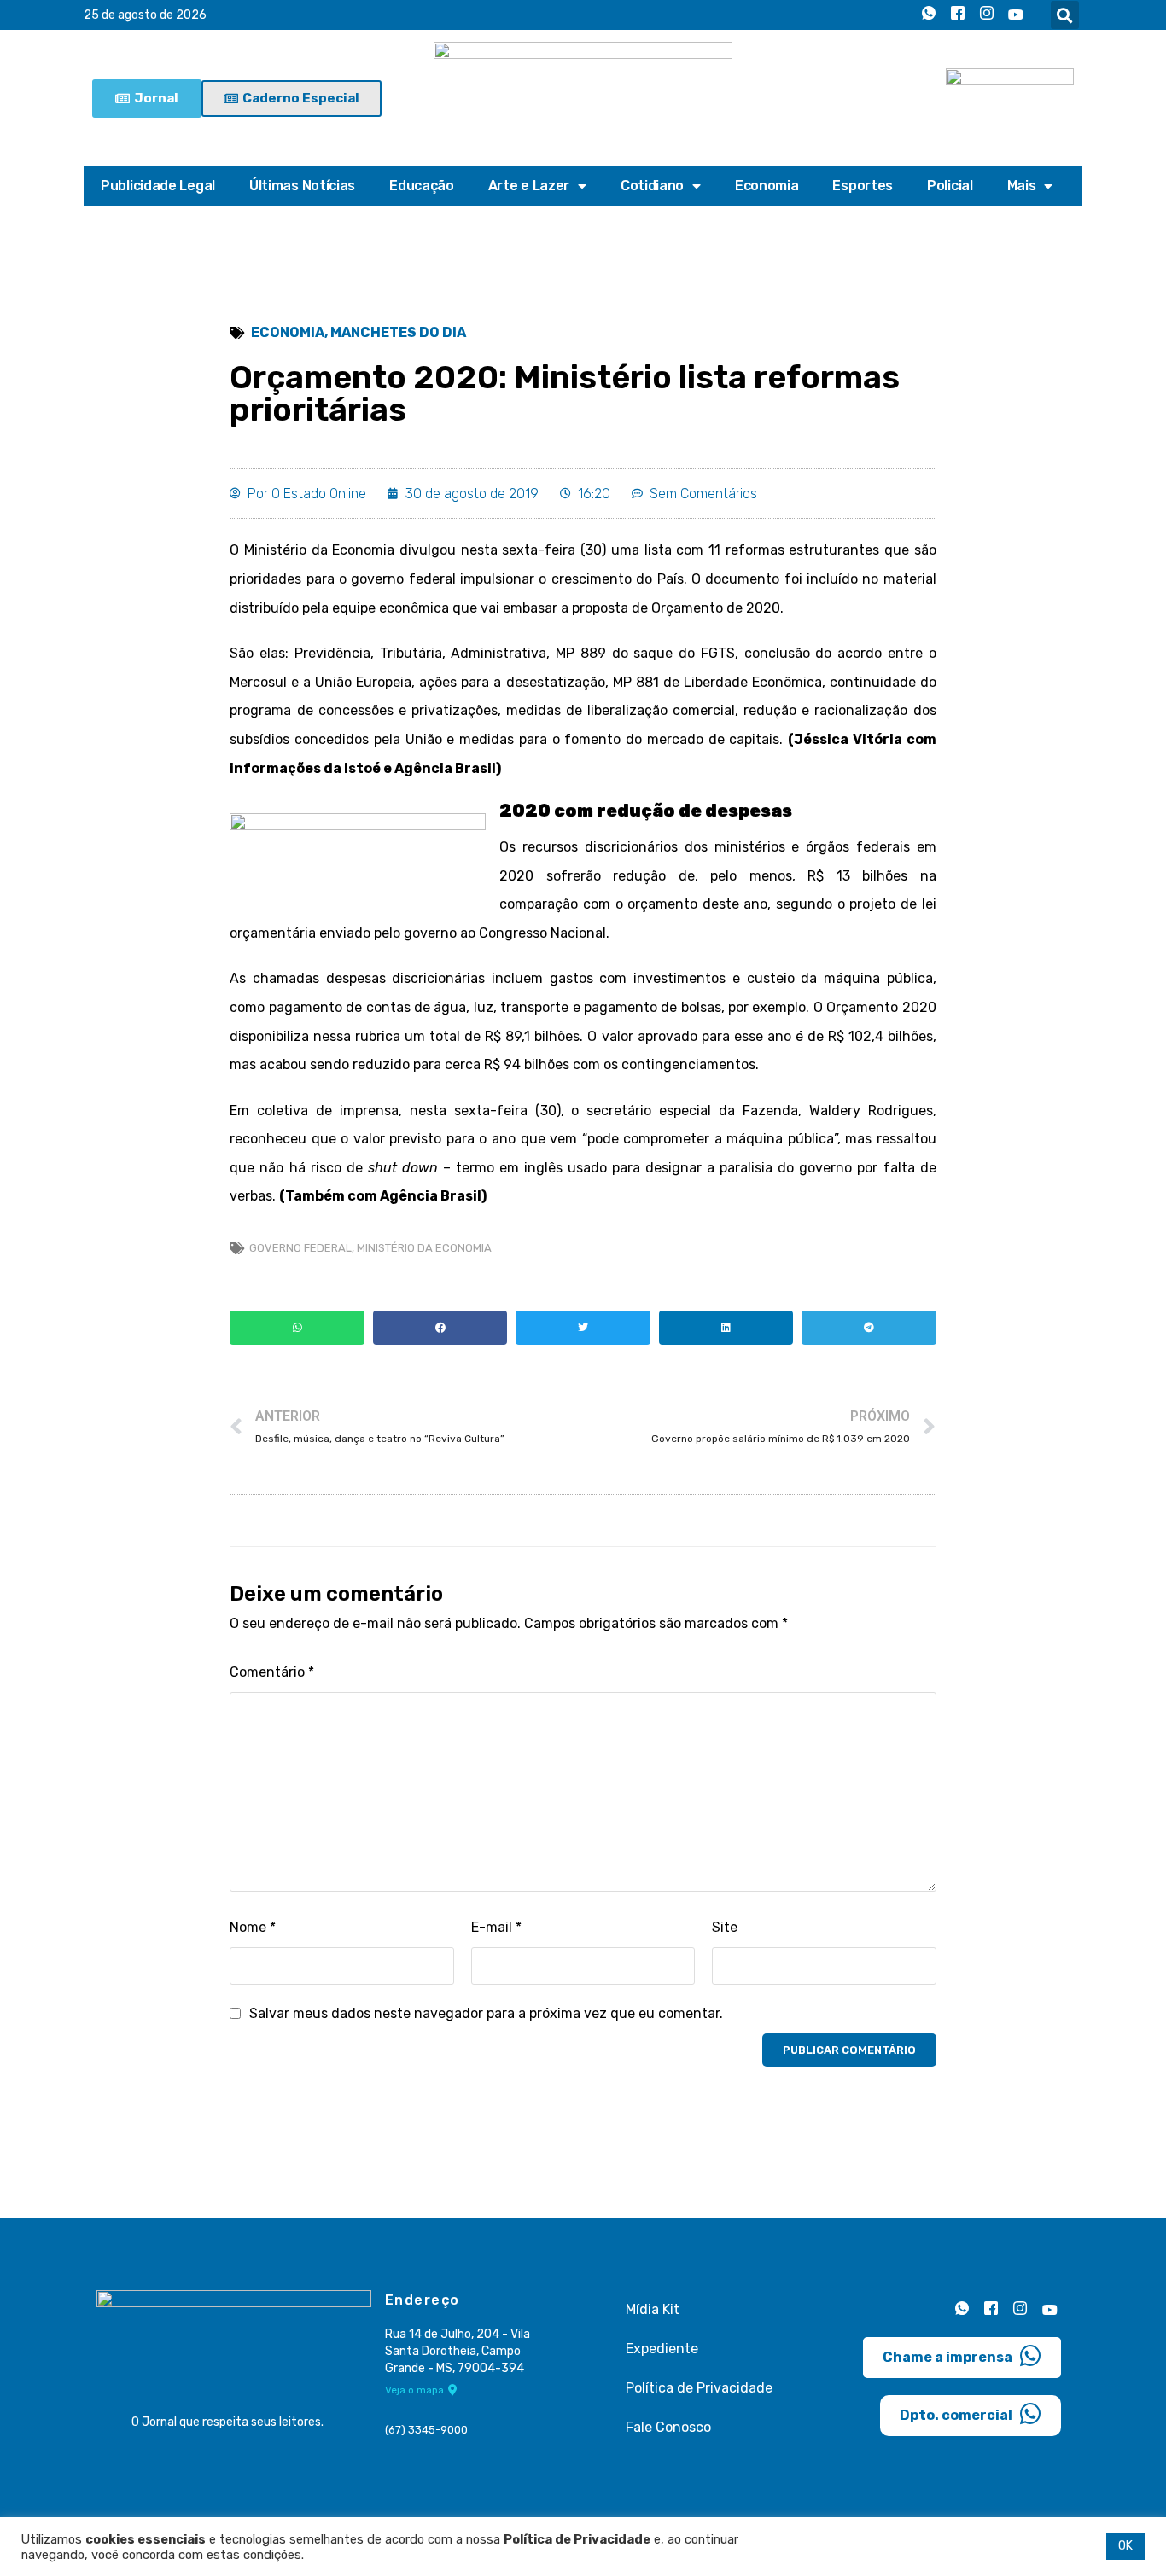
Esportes (863, 186)
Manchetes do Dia (398, 332)
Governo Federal (300, 1248)
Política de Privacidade (699, 2388)
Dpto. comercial (956, 2415)
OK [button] (1125, 2546)
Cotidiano (652, 186)
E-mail (496, 1927)
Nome (253, 1927)
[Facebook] (958, 15)
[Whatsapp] (929, 15)
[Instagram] (987, 15)
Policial (950, 186)
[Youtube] (1016, 15)
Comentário (272, 1672)
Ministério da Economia (424, 1248)
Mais (1022, 186)
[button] (1065, 15)
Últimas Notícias (302, 186)
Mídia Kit (653, 2309)
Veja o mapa (414, 2390)
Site (725, 1927)
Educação (422, 186)
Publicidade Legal (158, 186)
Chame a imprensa (947, 2357)
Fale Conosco (668, 2427)
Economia (767, 186)
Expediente (662, 2349)
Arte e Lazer (529, 186)
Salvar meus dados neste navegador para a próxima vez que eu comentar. (486, 2013)
